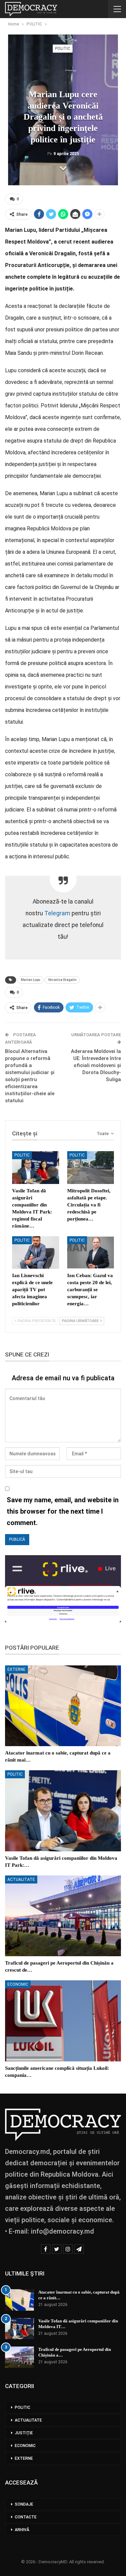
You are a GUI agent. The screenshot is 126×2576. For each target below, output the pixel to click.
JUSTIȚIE (24, 2433)
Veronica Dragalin (62, 980)
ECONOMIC (18, 1984)
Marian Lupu (31, 980)
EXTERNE (16, 1669)
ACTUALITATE (21, 1879)
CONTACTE (26, 2517)
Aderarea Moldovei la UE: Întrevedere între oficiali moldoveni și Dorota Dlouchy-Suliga (96, 1065)
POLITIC (63, 49)
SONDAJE (24, 2504)
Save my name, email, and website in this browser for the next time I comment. (63, 1511)
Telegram (57, 913)
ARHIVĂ (22, 2530)
